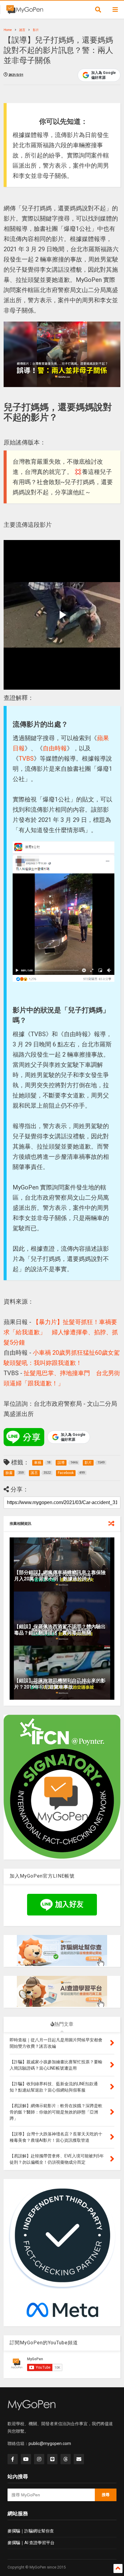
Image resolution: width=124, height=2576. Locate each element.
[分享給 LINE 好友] (24, 1437)
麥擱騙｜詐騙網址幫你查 (31, 2531)
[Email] (79, 2459)
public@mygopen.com (50, 2443)
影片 (36, 30)
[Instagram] (39, 2459)
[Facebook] (13, 2459)
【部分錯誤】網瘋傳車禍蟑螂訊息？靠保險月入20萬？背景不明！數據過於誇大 (60, 1576)
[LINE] (52, 2459)
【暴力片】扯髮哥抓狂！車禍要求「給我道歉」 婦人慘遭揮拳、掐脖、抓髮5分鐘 (61, 1332)
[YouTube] (26, 2459)
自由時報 (55, 748)
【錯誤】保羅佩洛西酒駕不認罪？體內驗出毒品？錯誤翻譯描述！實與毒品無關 (60, 1630)
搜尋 (106, 2495)
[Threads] (66, 2459)
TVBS (26, 758)
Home (8, 30)
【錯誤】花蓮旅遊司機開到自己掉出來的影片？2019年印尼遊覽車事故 (60, 1684)
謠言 (22, 30)
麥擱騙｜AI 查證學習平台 (31, 2543)
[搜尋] (98, 10)
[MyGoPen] (25, 11)
